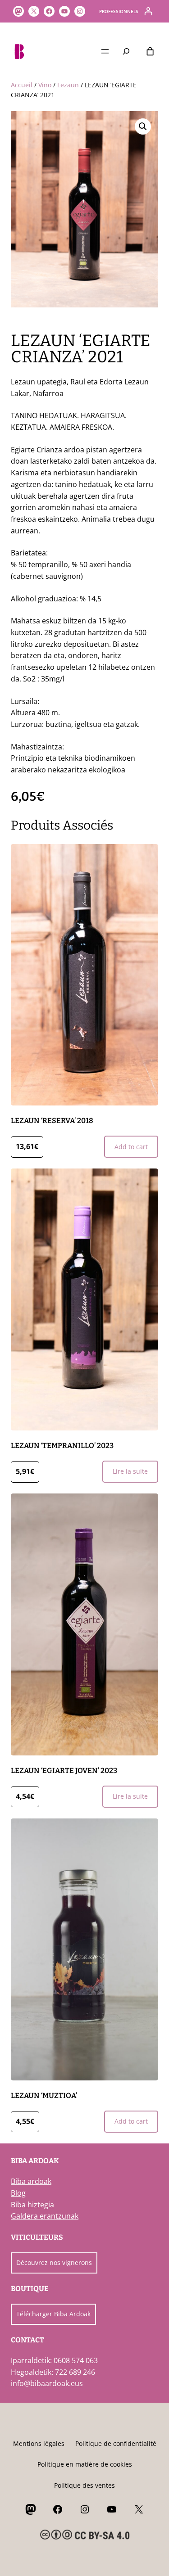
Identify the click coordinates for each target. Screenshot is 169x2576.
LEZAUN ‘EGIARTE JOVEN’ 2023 (64, 1771)
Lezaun (68, 85)
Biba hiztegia (32, 2205)
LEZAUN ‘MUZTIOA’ (44, 2096)
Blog (18, 2193)
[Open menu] (105, 51)
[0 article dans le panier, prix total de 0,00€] (150, 51)
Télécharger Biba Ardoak (53, 2314)
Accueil (22, 85)
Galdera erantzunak (45, 2216)
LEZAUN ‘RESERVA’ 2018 (52, 1121)
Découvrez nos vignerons (54, 2262)
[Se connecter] (148, 11)
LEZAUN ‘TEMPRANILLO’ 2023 (62, 1446)
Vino (45, 85)
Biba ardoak (31, 2181)
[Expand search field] (126, 51)
